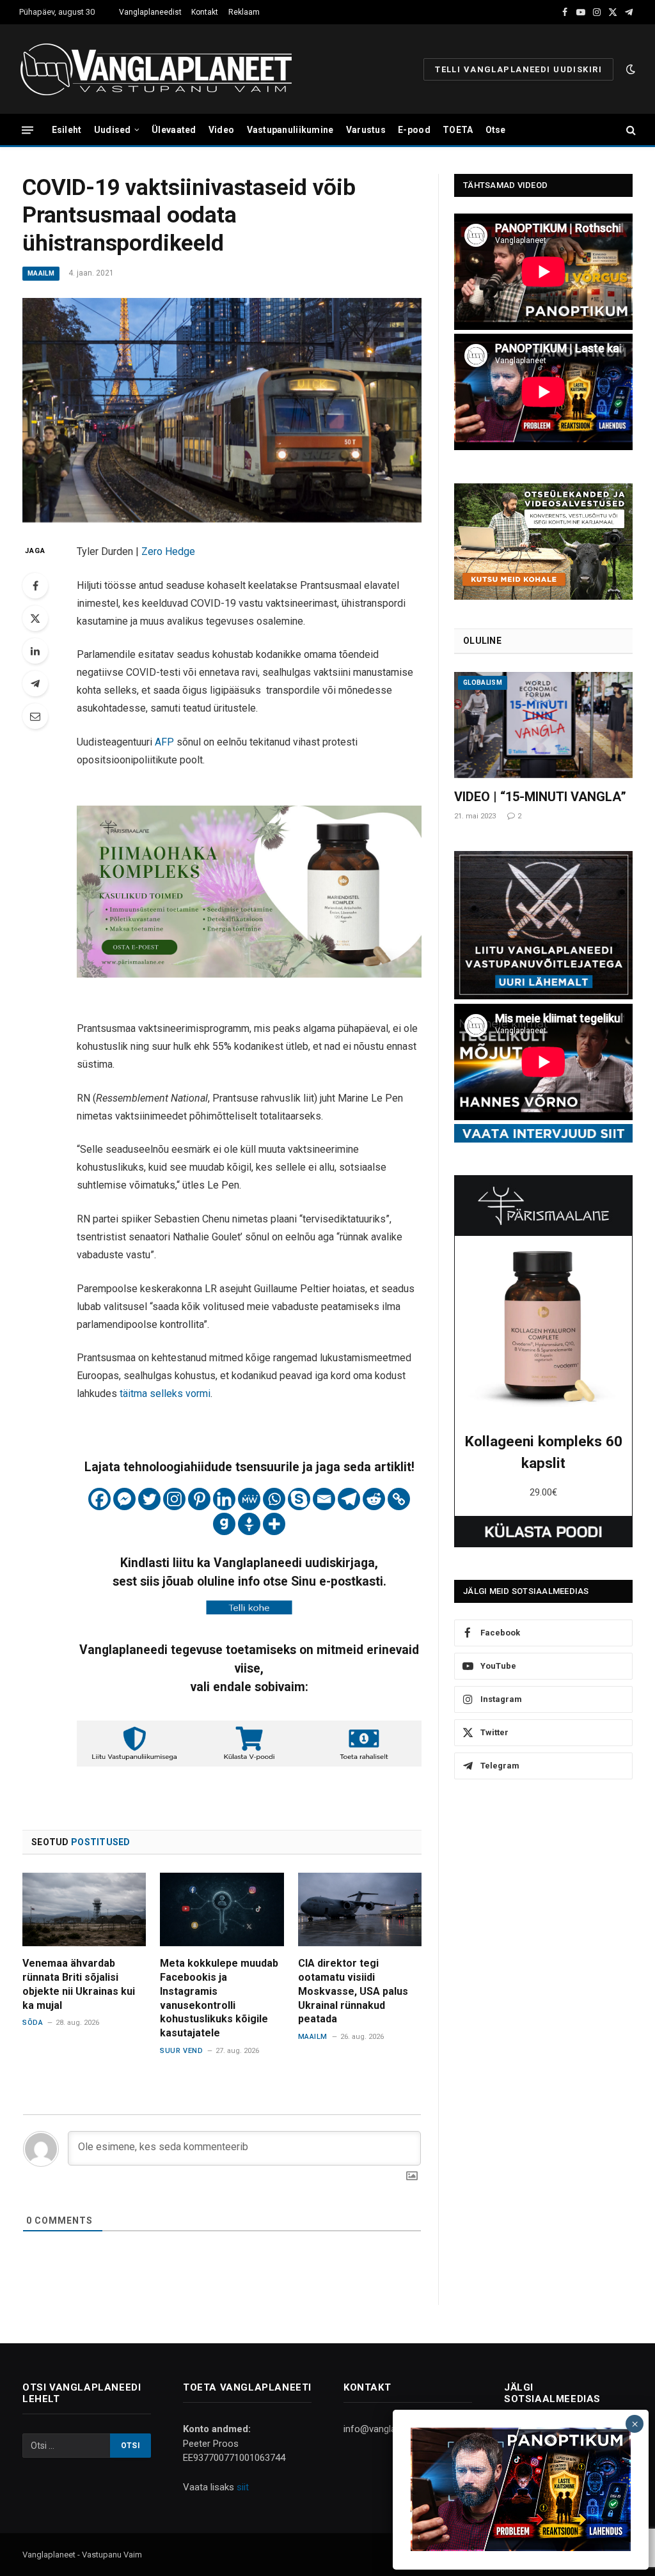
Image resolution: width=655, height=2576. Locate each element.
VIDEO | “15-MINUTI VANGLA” (540, 797)
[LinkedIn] (35, 651)
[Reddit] (374, 1499)
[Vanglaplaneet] (161, 69)
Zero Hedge (168, 551)
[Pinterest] (199, 1499)
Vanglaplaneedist (150, 12)
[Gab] (224, 1524)
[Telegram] (35, 683)
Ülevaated (174, 130)
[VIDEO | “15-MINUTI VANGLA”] (543, 725)
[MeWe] (249, 1499)
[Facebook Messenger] (124, 1499)
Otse (496, 130)
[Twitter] (35, 618)
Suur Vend (181, 2051)
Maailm (41, 273)
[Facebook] (35, 586)
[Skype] (299, 1499)
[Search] (630, 130)
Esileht (67, 130)
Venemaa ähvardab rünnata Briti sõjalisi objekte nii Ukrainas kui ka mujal (79, 1984)
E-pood (414, 130)
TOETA (458, 130)
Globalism (483, 683)
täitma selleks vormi (165, 1393)
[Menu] (28, 129)
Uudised (113, 130)
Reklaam (244, 12)
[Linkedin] (224, 1499)
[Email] (35, 716)
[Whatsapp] (274, 1499)
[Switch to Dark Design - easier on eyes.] (629, 69)
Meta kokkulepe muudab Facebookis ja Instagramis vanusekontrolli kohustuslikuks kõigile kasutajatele (219, 1998)
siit (243, 2487)
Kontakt (205, 12)
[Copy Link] (399, 1499)
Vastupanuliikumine (290, 130)
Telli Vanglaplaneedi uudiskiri (518, 69)
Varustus (366, 130)
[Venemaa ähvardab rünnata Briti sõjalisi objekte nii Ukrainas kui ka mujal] (84, 1909)
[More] (274, 1524)
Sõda (33, 2023)
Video (221, 130)
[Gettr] (249, 1524)
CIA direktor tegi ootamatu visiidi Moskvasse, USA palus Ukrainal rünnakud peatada (353, 1991)
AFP (166, 742)
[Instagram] (174, 1499)
